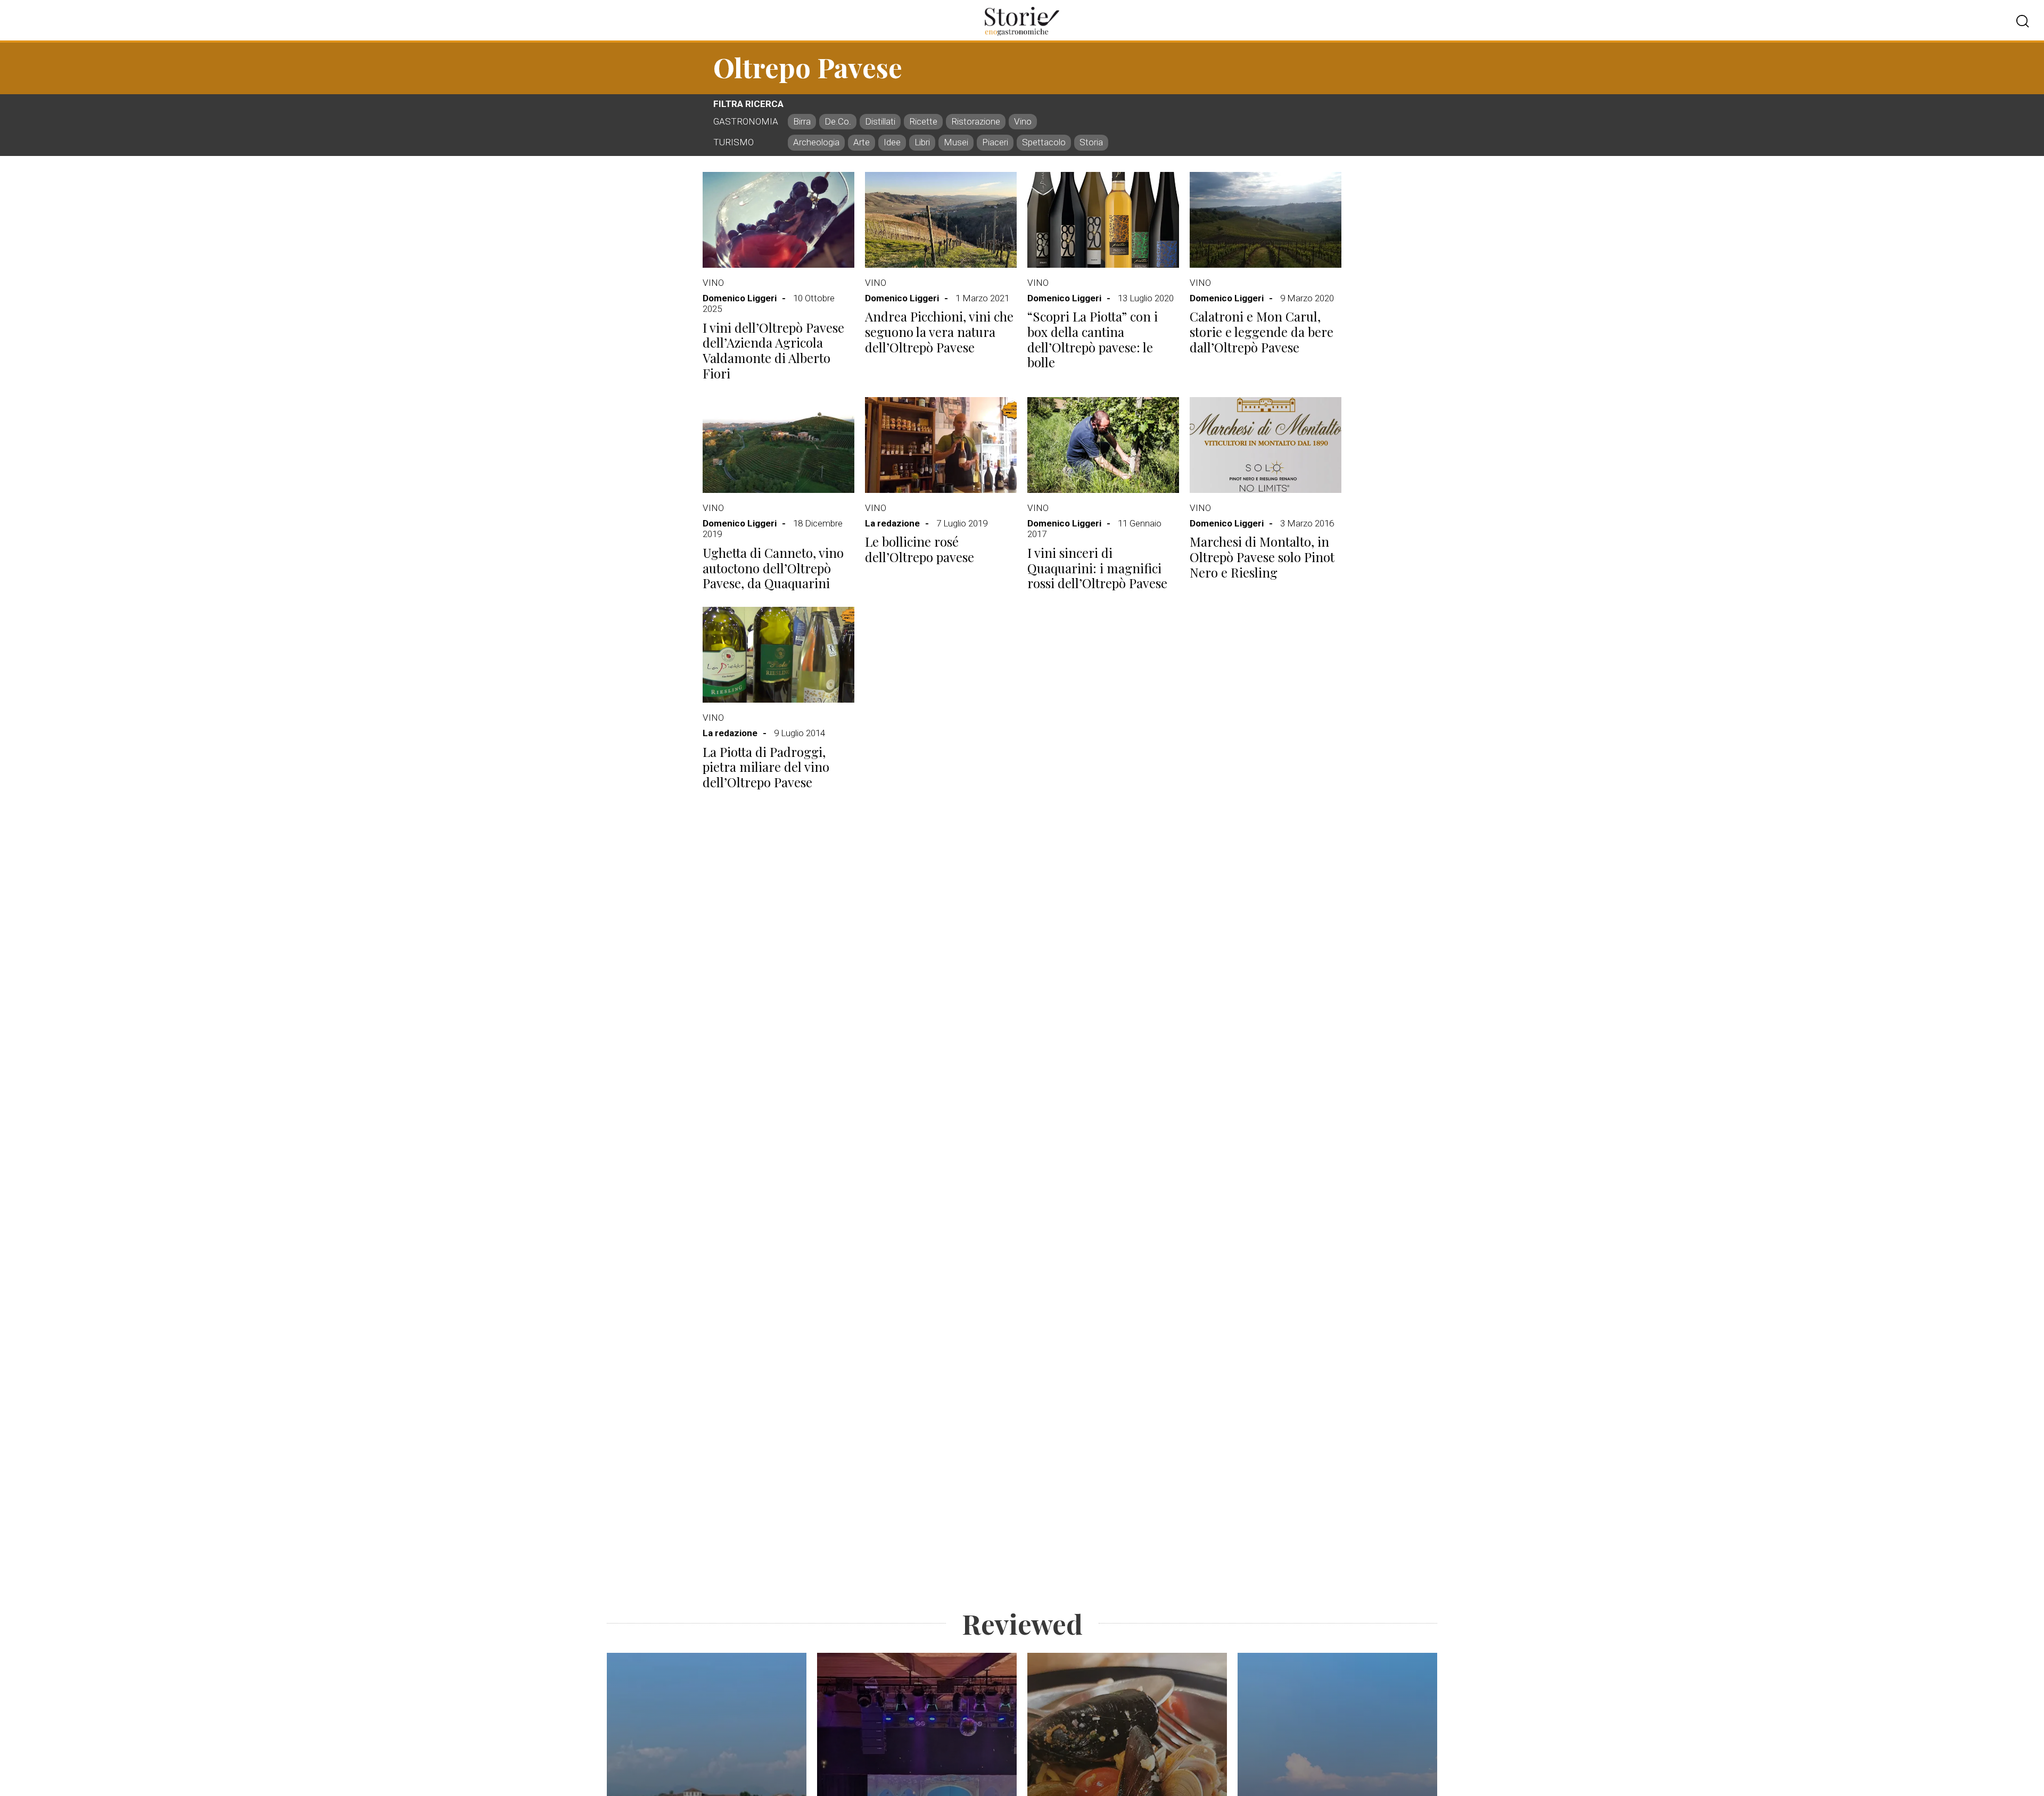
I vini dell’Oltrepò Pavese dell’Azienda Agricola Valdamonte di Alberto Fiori (773, 351)
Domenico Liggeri (740, 298)
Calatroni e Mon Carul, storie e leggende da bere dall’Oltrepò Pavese (1262, 332)
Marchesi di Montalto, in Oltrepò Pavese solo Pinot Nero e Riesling (1262, 557)
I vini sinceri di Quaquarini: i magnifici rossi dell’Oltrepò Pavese (1097, 568)
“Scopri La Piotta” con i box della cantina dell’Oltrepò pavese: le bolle (1093, 339)
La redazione (892, 523)
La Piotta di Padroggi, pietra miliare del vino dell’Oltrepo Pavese (766, 767)
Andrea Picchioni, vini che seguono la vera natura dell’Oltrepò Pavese (939, 332)
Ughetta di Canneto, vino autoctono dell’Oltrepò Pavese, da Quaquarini (773, 568)
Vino (713, 283)
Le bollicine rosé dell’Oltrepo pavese (920, 549)
